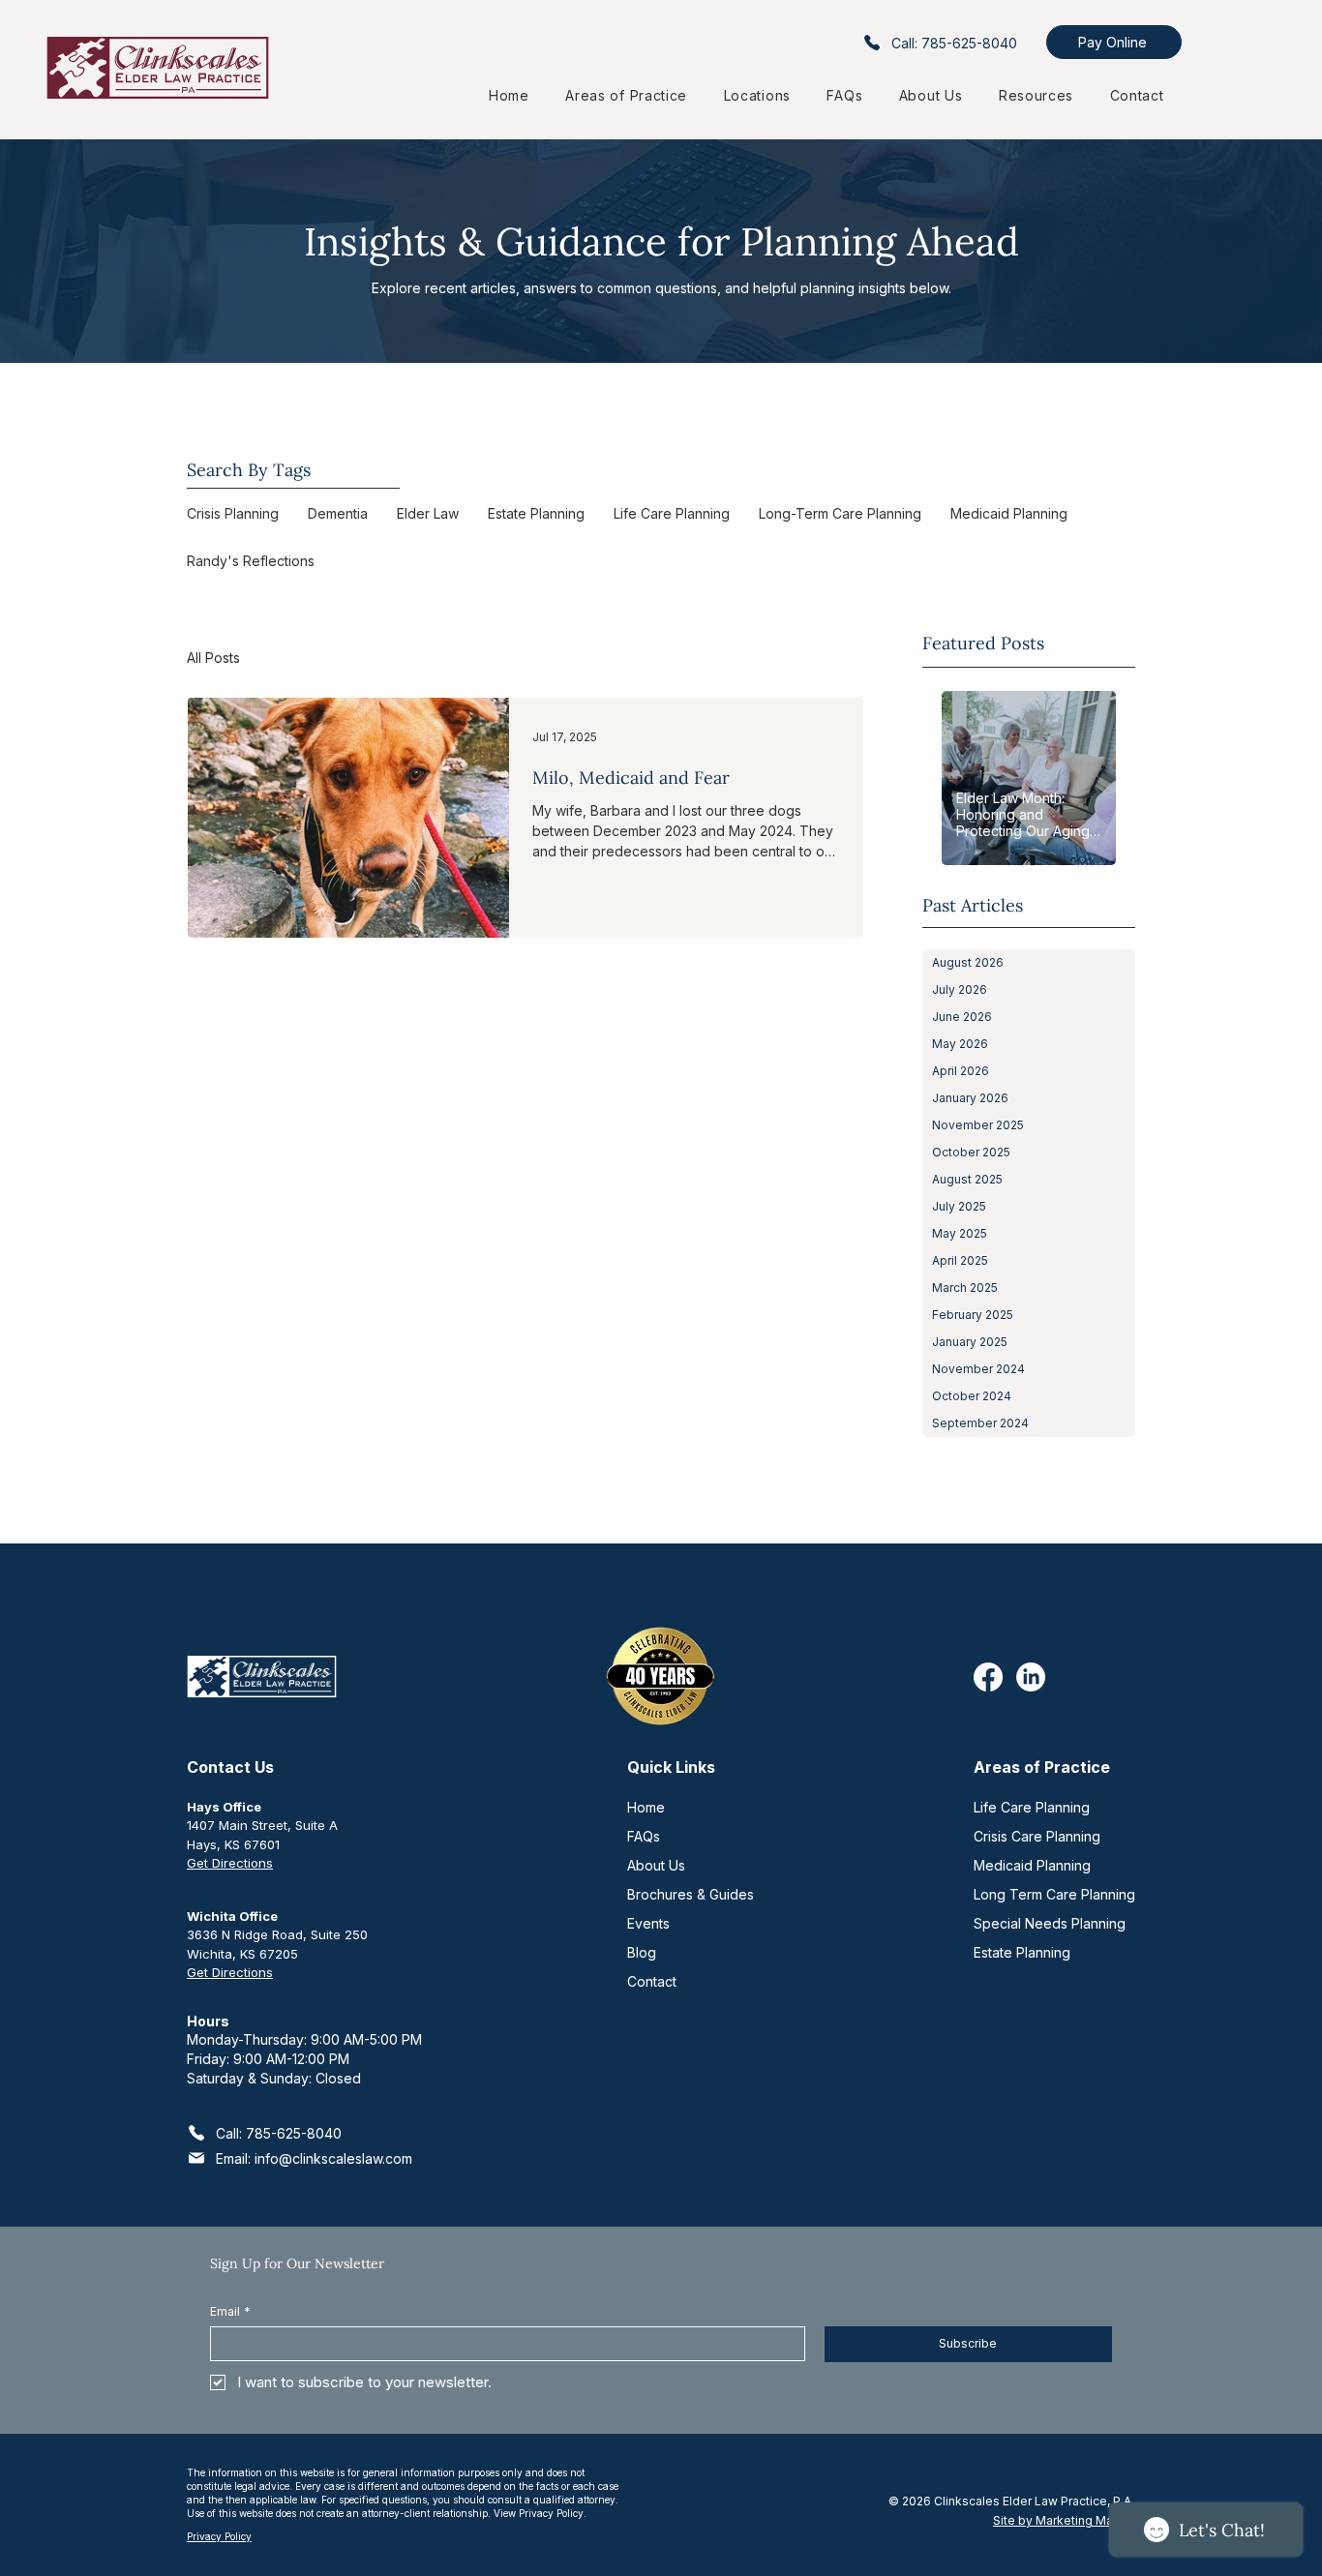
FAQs (644, 1836)
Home (646, 1807)
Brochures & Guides (691, 1894)
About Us (656, 1865)
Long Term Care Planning (1054, 1894)
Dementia (338, 513)
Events (648, 1923)
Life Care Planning (672, 513)
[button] (757, 95)
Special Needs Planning (1050, 1923)
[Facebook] (988, 1677)
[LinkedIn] (1031, 1677)
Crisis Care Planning (1037, 1836)
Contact (652, 1981)
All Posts (213, 658)
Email (230, 2311)
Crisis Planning (233, 513)
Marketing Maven (1085, 2520)
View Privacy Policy (539, 2513)
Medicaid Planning (1009, 513)
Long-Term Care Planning (840, 513)
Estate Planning (536, 513)
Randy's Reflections (251, 561)
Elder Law (428, 513)
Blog (642, 1952)
